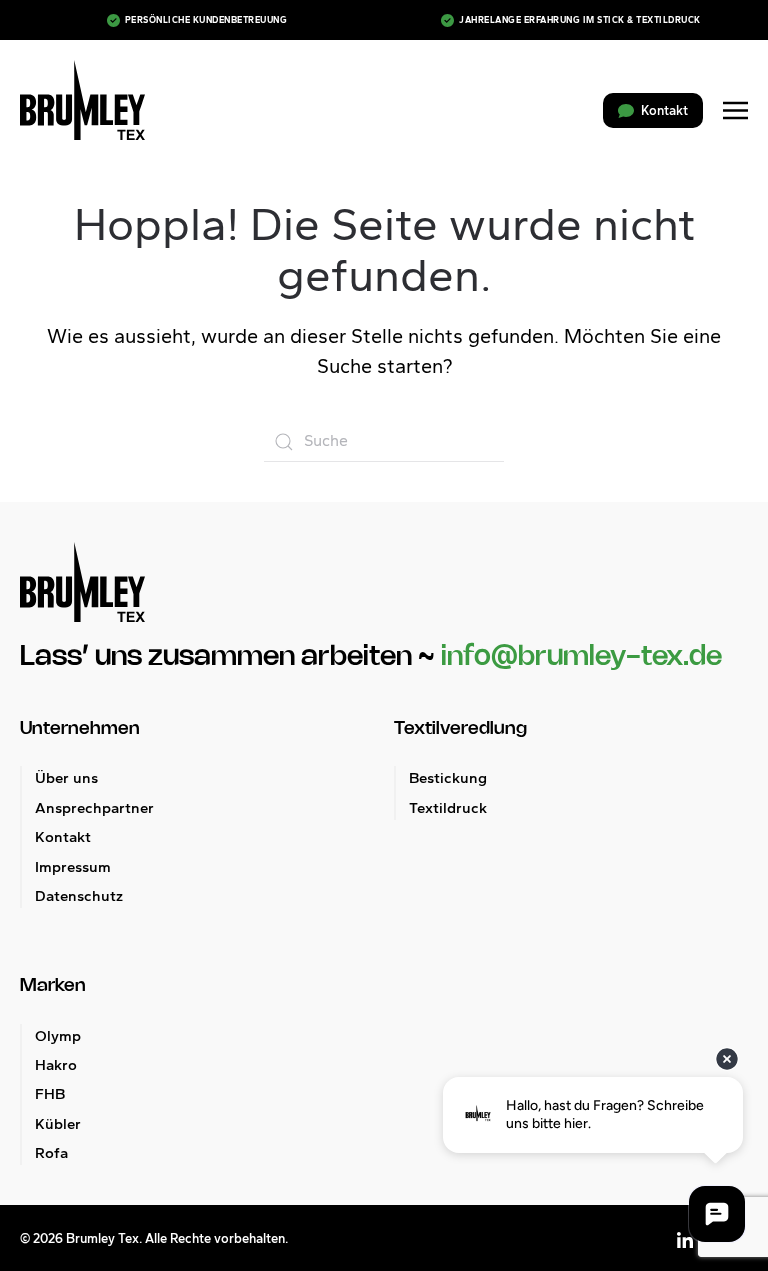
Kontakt (63, 837)
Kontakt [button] (664, 110)
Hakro (56, 1065)
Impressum (73, 867)
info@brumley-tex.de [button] (581, 657)
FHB (50, 1094)
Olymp (58, 1036)
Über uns (66, 778)
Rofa (51, 1153)
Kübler (58, 1124)
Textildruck (448, 808)
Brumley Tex (102, 1238)
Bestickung (448, 778)
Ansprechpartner (94, 808)
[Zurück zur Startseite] (82, 100)
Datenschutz (79, 896)
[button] (735, 110)
